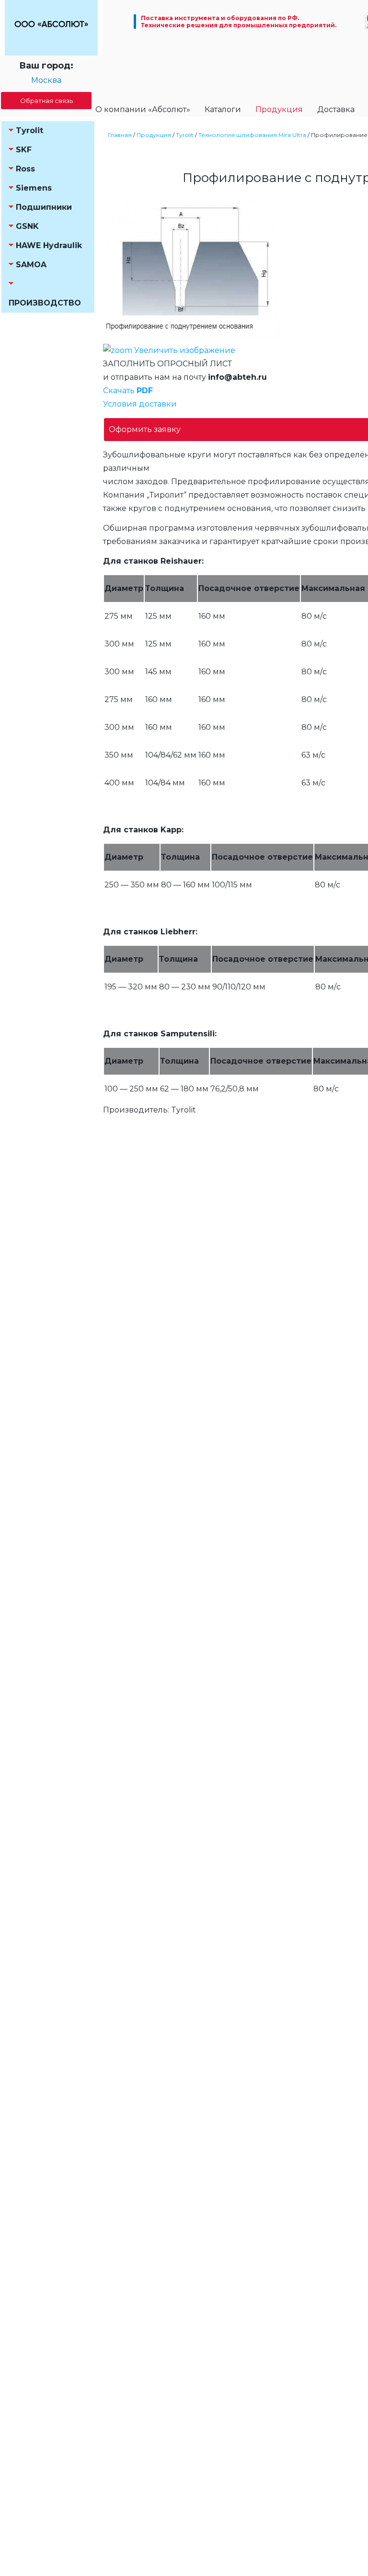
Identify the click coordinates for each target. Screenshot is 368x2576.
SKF (24, 150)
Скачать (128, 391)
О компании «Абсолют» (143, 109)
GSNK (27, 226)
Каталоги (223, 109)
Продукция (279, 109)
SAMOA (31, 265)
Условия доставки (140, 404)
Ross (25, 169)
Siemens (34, 188)
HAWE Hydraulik (49, 245)
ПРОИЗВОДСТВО (45, 303)
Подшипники (44, 207)
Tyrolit (29, 131)
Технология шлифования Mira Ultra (252, 135)
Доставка (336, 109)
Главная (120, 135)
